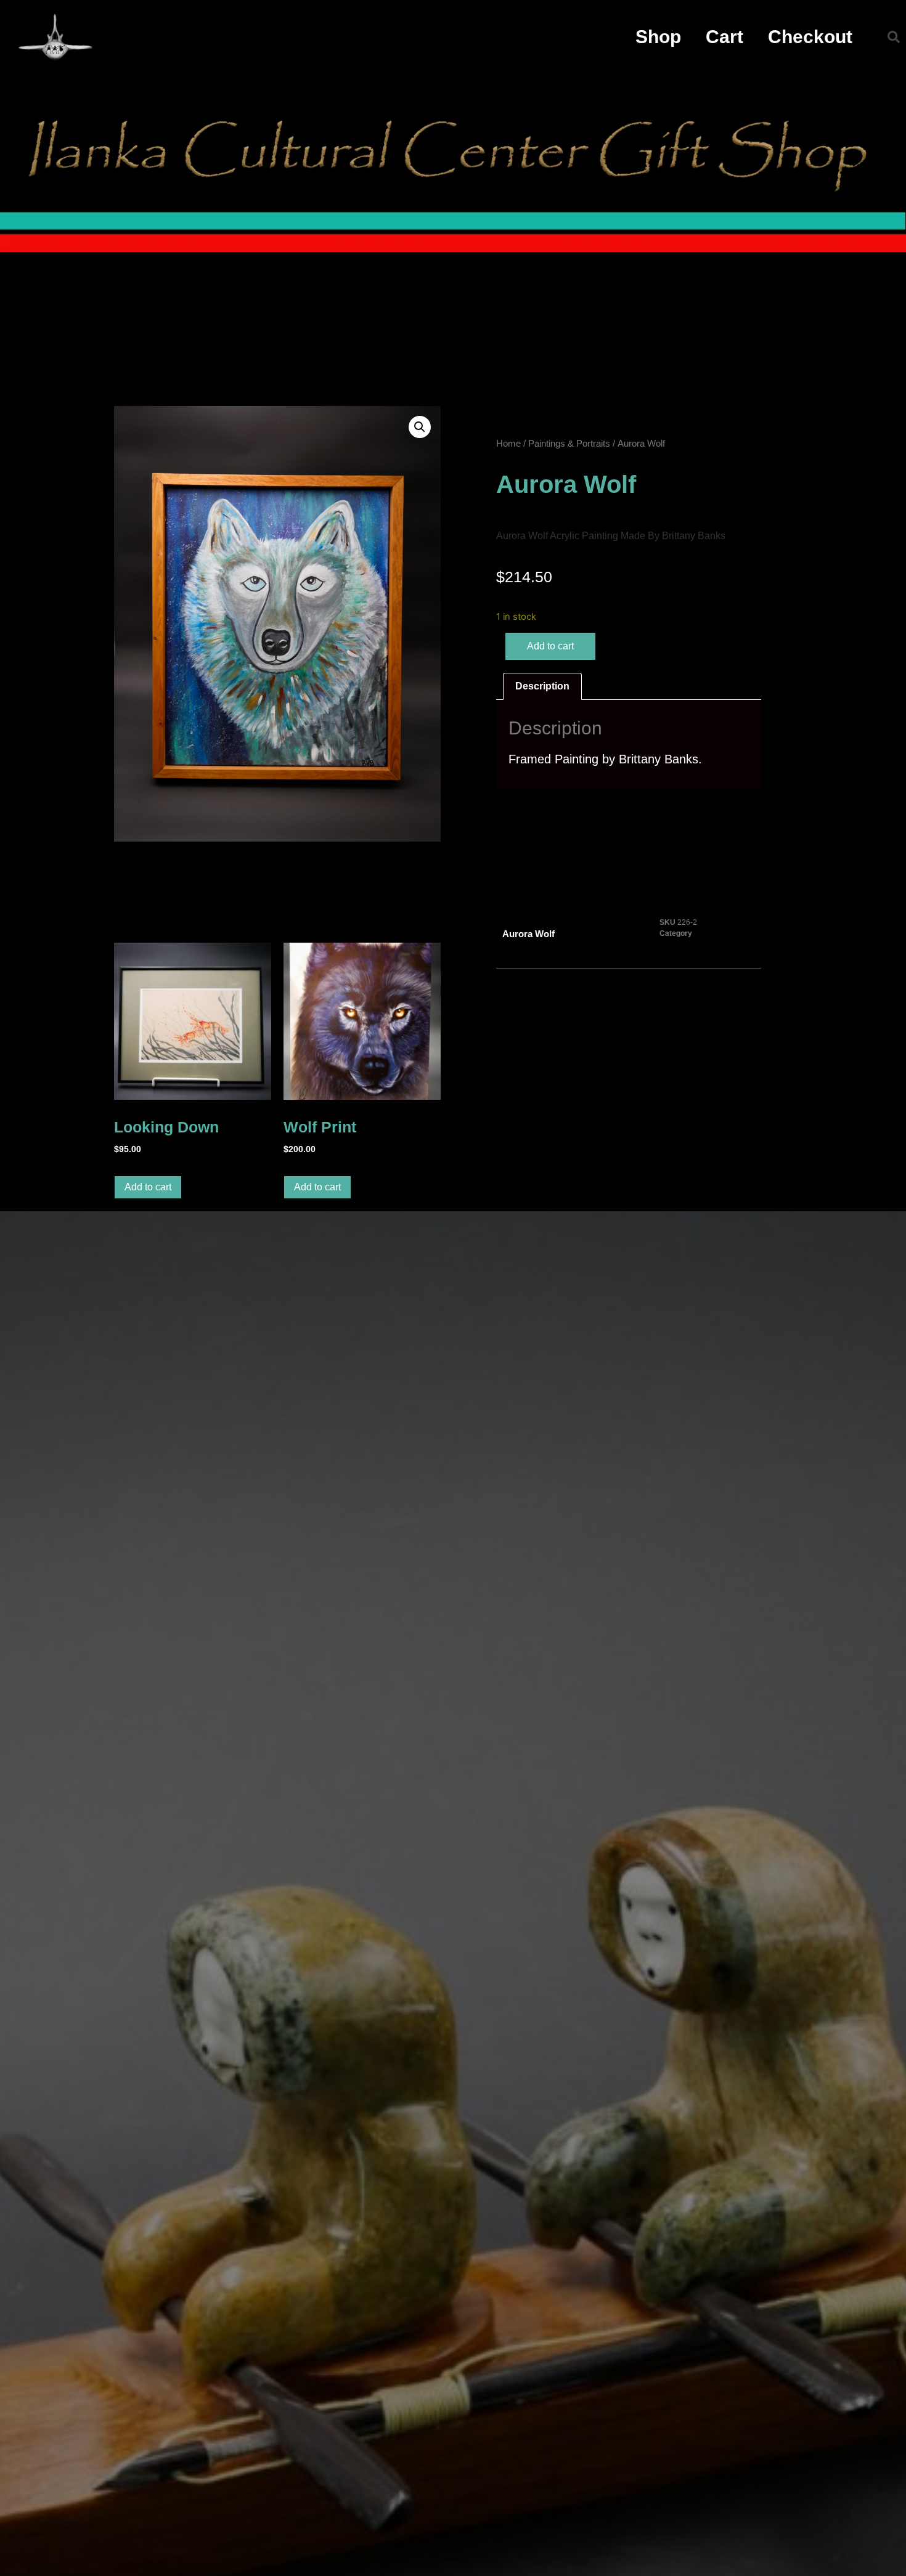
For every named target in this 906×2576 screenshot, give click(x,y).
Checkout (810, 37)
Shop (658, 37)
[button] (894, 37)
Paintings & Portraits (569, 444)
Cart (724, 37)
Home (508, 444)
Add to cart (550, 646)
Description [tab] (542, 686)
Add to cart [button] (148, 1187)
